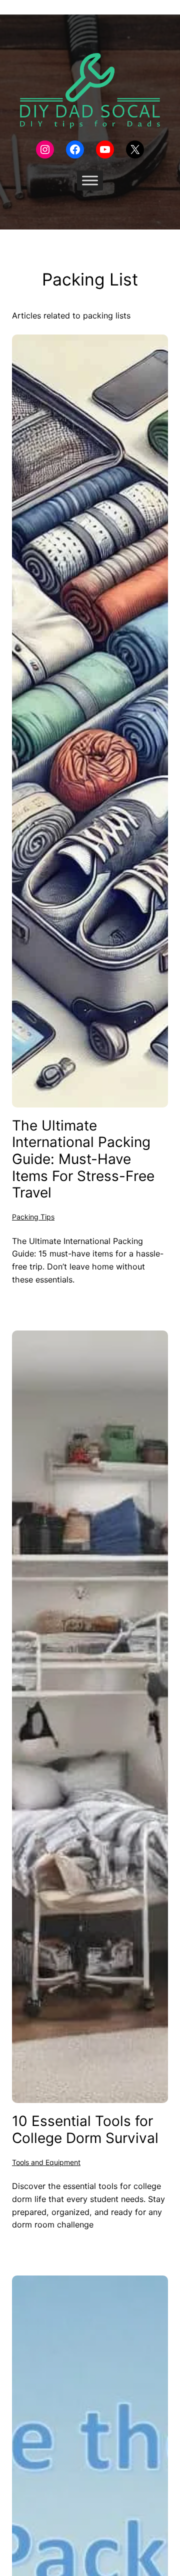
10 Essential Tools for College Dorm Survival (85, 2130)
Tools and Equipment (46, 2162)
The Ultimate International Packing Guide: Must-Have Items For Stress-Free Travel (83, 1159)
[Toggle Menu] (90, 181)
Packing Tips (33, 1217)
